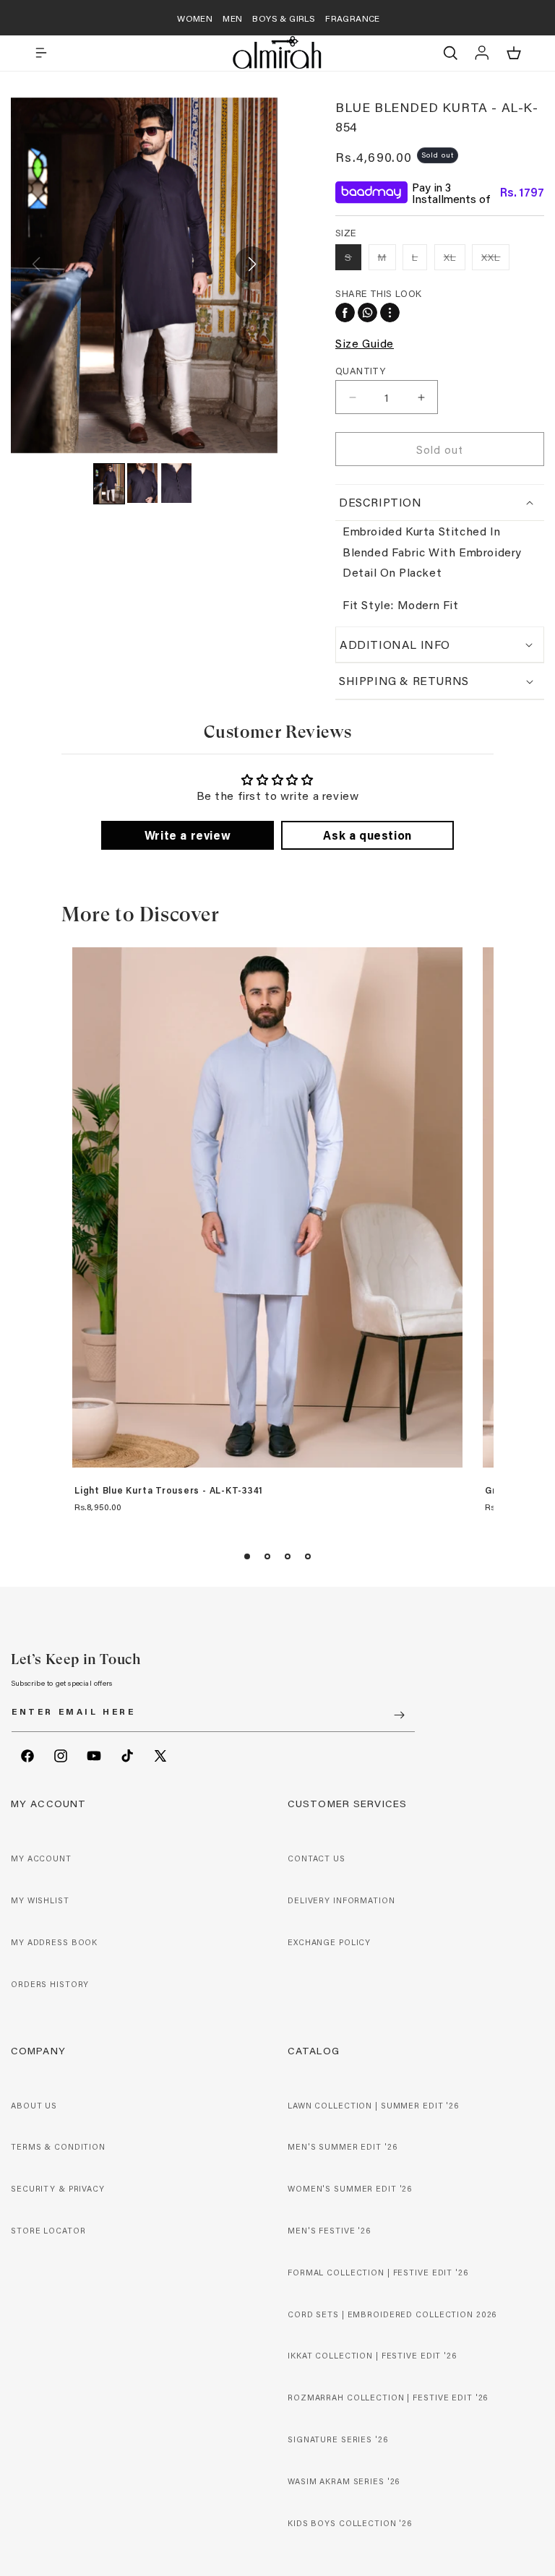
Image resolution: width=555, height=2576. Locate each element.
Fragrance (353, 18)
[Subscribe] (399, 1715)
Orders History (50, 1984)
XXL (495, 260)
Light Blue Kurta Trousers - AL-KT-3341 (169, 1491)
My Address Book (54, 1942)
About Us (34, 2106)
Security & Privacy (58, 2189)
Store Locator (48, 2231)
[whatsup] (367, 313)
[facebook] (345, 313)
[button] (41, 53)
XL (455, 260)
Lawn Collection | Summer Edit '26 (373, 2106)
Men (232, 18)
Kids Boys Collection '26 (350, 2523)
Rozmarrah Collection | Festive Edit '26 (388, 2398)
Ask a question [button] (367, 835)
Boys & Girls (284, 18)
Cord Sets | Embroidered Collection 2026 (392, 2314)
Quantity (360, 370)
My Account (41, 1858)
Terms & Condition (58, 2147)
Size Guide (365, 343)
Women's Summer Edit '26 (350, 2189)
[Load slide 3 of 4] (288, 1556)
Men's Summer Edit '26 (342, 2147)
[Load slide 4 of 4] (308, 1556)
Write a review (188, 835)
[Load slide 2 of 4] (267, 1556)
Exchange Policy (329, 1942)
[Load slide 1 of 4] (247, 1556)
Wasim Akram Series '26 (344, 2481)
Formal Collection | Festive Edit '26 (378, 2273)
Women (195, 18)
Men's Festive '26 (329, 2231)
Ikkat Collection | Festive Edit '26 (372, 2356)
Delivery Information (341, 1900)
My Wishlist (40, 1900)
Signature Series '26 (338, 2439)
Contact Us (317, 1858)
